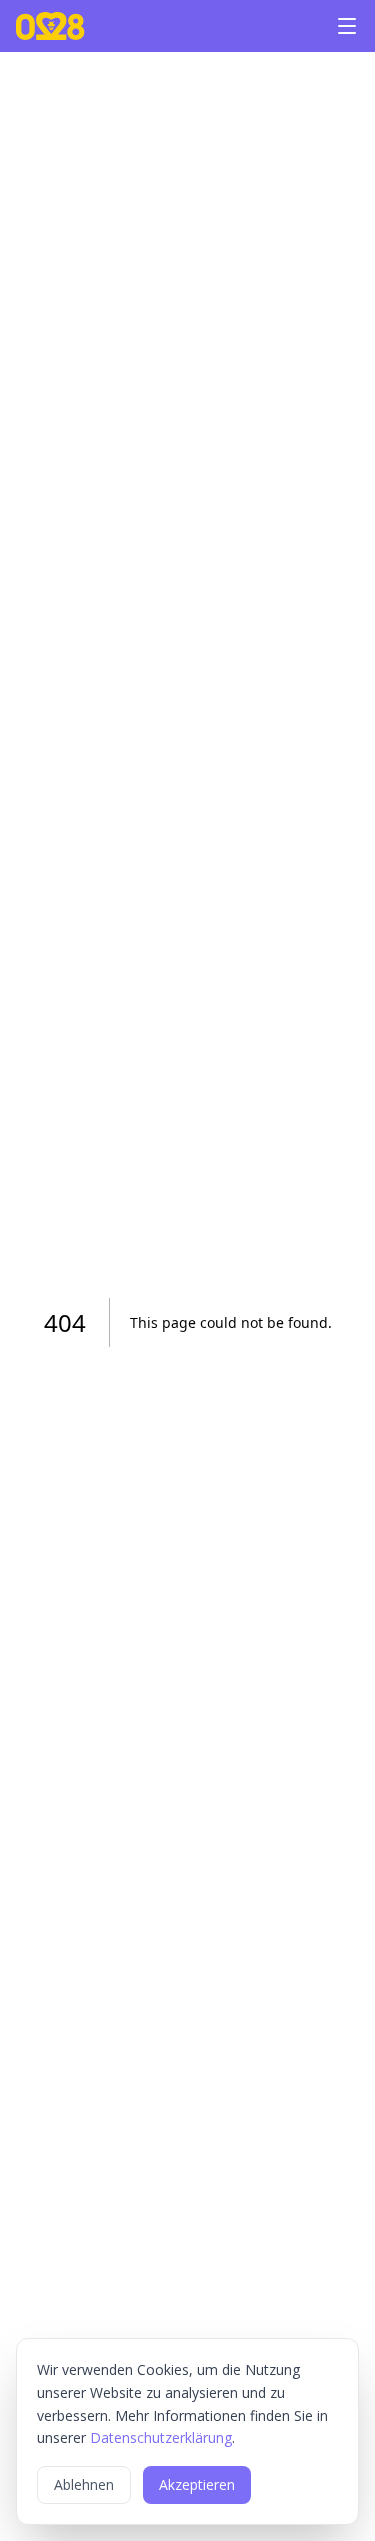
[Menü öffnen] (347, 26)
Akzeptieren (197, 2484)
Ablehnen (84, 2484)
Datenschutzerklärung (161, 2437)
